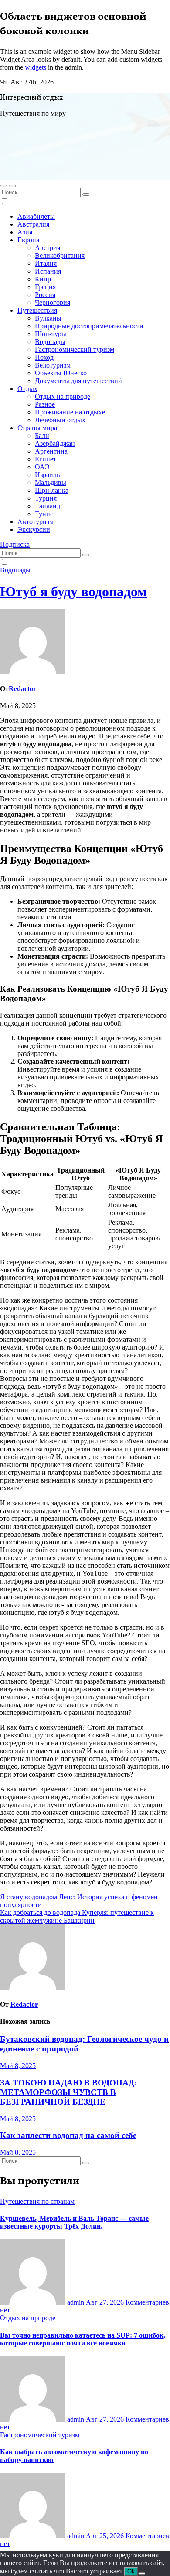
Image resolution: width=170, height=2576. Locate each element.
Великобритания (60, 256)
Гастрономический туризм (75, 349)
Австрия (48, 248)
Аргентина (51, 451)
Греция (45, 287)
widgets (36, 67)
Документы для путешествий (78, 381)
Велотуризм (53, 365)
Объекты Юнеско (61, 373)
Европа (28, 240)
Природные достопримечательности (89, 326)
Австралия (33, 224)
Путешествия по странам (37, 2201)
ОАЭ (42, 467)
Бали (42, 436)
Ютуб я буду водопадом (73, 591)
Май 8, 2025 (18, 2066)
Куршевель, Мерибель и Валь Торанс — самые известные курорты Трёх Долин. (74, 2222)
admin (76, 2302)
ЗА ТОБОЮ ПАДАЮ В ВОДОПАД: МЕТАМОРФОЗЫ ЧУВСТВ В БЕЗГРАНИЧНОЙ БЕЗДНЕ (68, 2092)
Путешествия (37, 310)
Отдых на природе (63, 396)
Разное (45, 404)
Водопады (50, 342)
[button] (3, 186)
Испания (48, 271)
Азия (25, 232)
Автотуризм (36, 522)
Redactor (22, 689)
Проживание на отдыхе (70, 412)
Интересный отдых (31, 98)
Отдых (27, 389)
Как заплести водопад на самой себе (68, 2135)
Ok (131, 2571)
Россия (45, 295)
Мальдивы (51, 483)
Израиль (47, 475)
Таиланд (48, 506)
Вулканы (48, 318)
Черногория (53, 302)
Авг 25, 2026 (106, 2536)
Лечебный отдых (60, 420)
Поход (44, 357)
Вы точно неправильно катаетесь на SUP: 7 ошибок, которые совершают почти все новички (83, 2339)
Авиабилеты (36, 216)
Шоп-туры (51, 334)
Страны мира (37, 428)
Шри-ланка (52, 490)
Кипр (43, 279)
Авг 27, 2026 (106, 2302)
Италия (46, 263)
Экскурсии (34, 530)
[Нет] (142, 2573)
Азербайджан (55, 443)
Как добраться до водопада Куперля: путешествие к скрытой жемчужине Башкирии (77, 1916)
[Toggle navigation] (12, 186)
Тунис (44, 514)
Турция (46, 498)
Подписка (15, 544)
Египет (46, 459)
